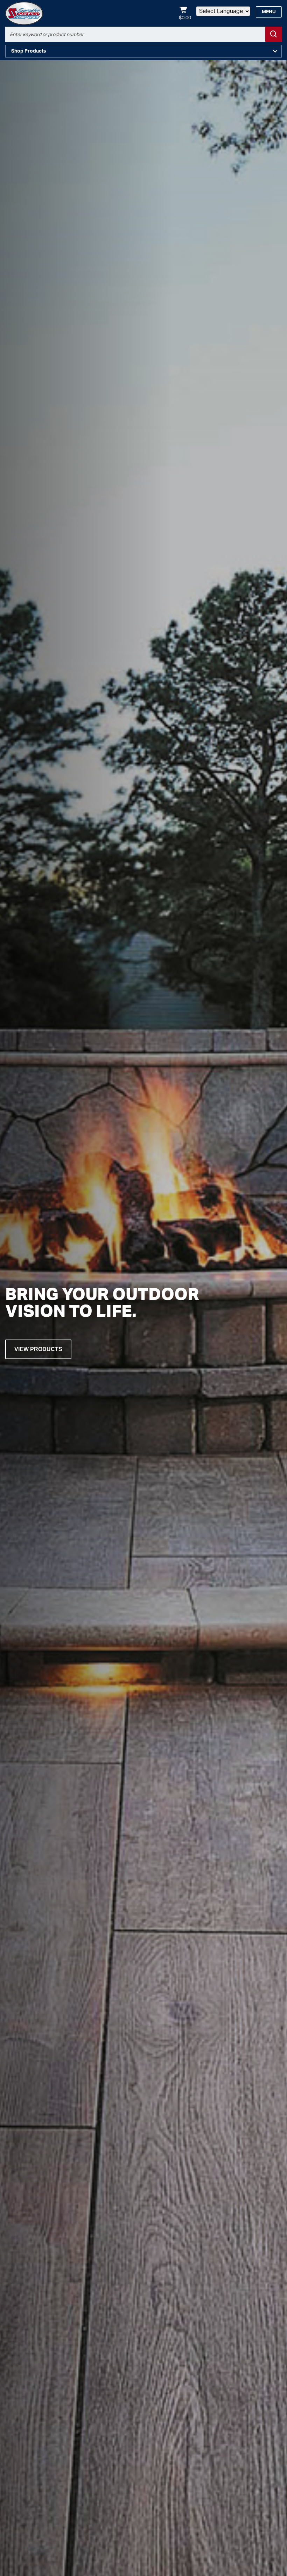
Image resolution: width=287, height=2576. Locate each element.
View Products (38, 1349)
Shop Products (29, 51)
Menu (269, 12)
